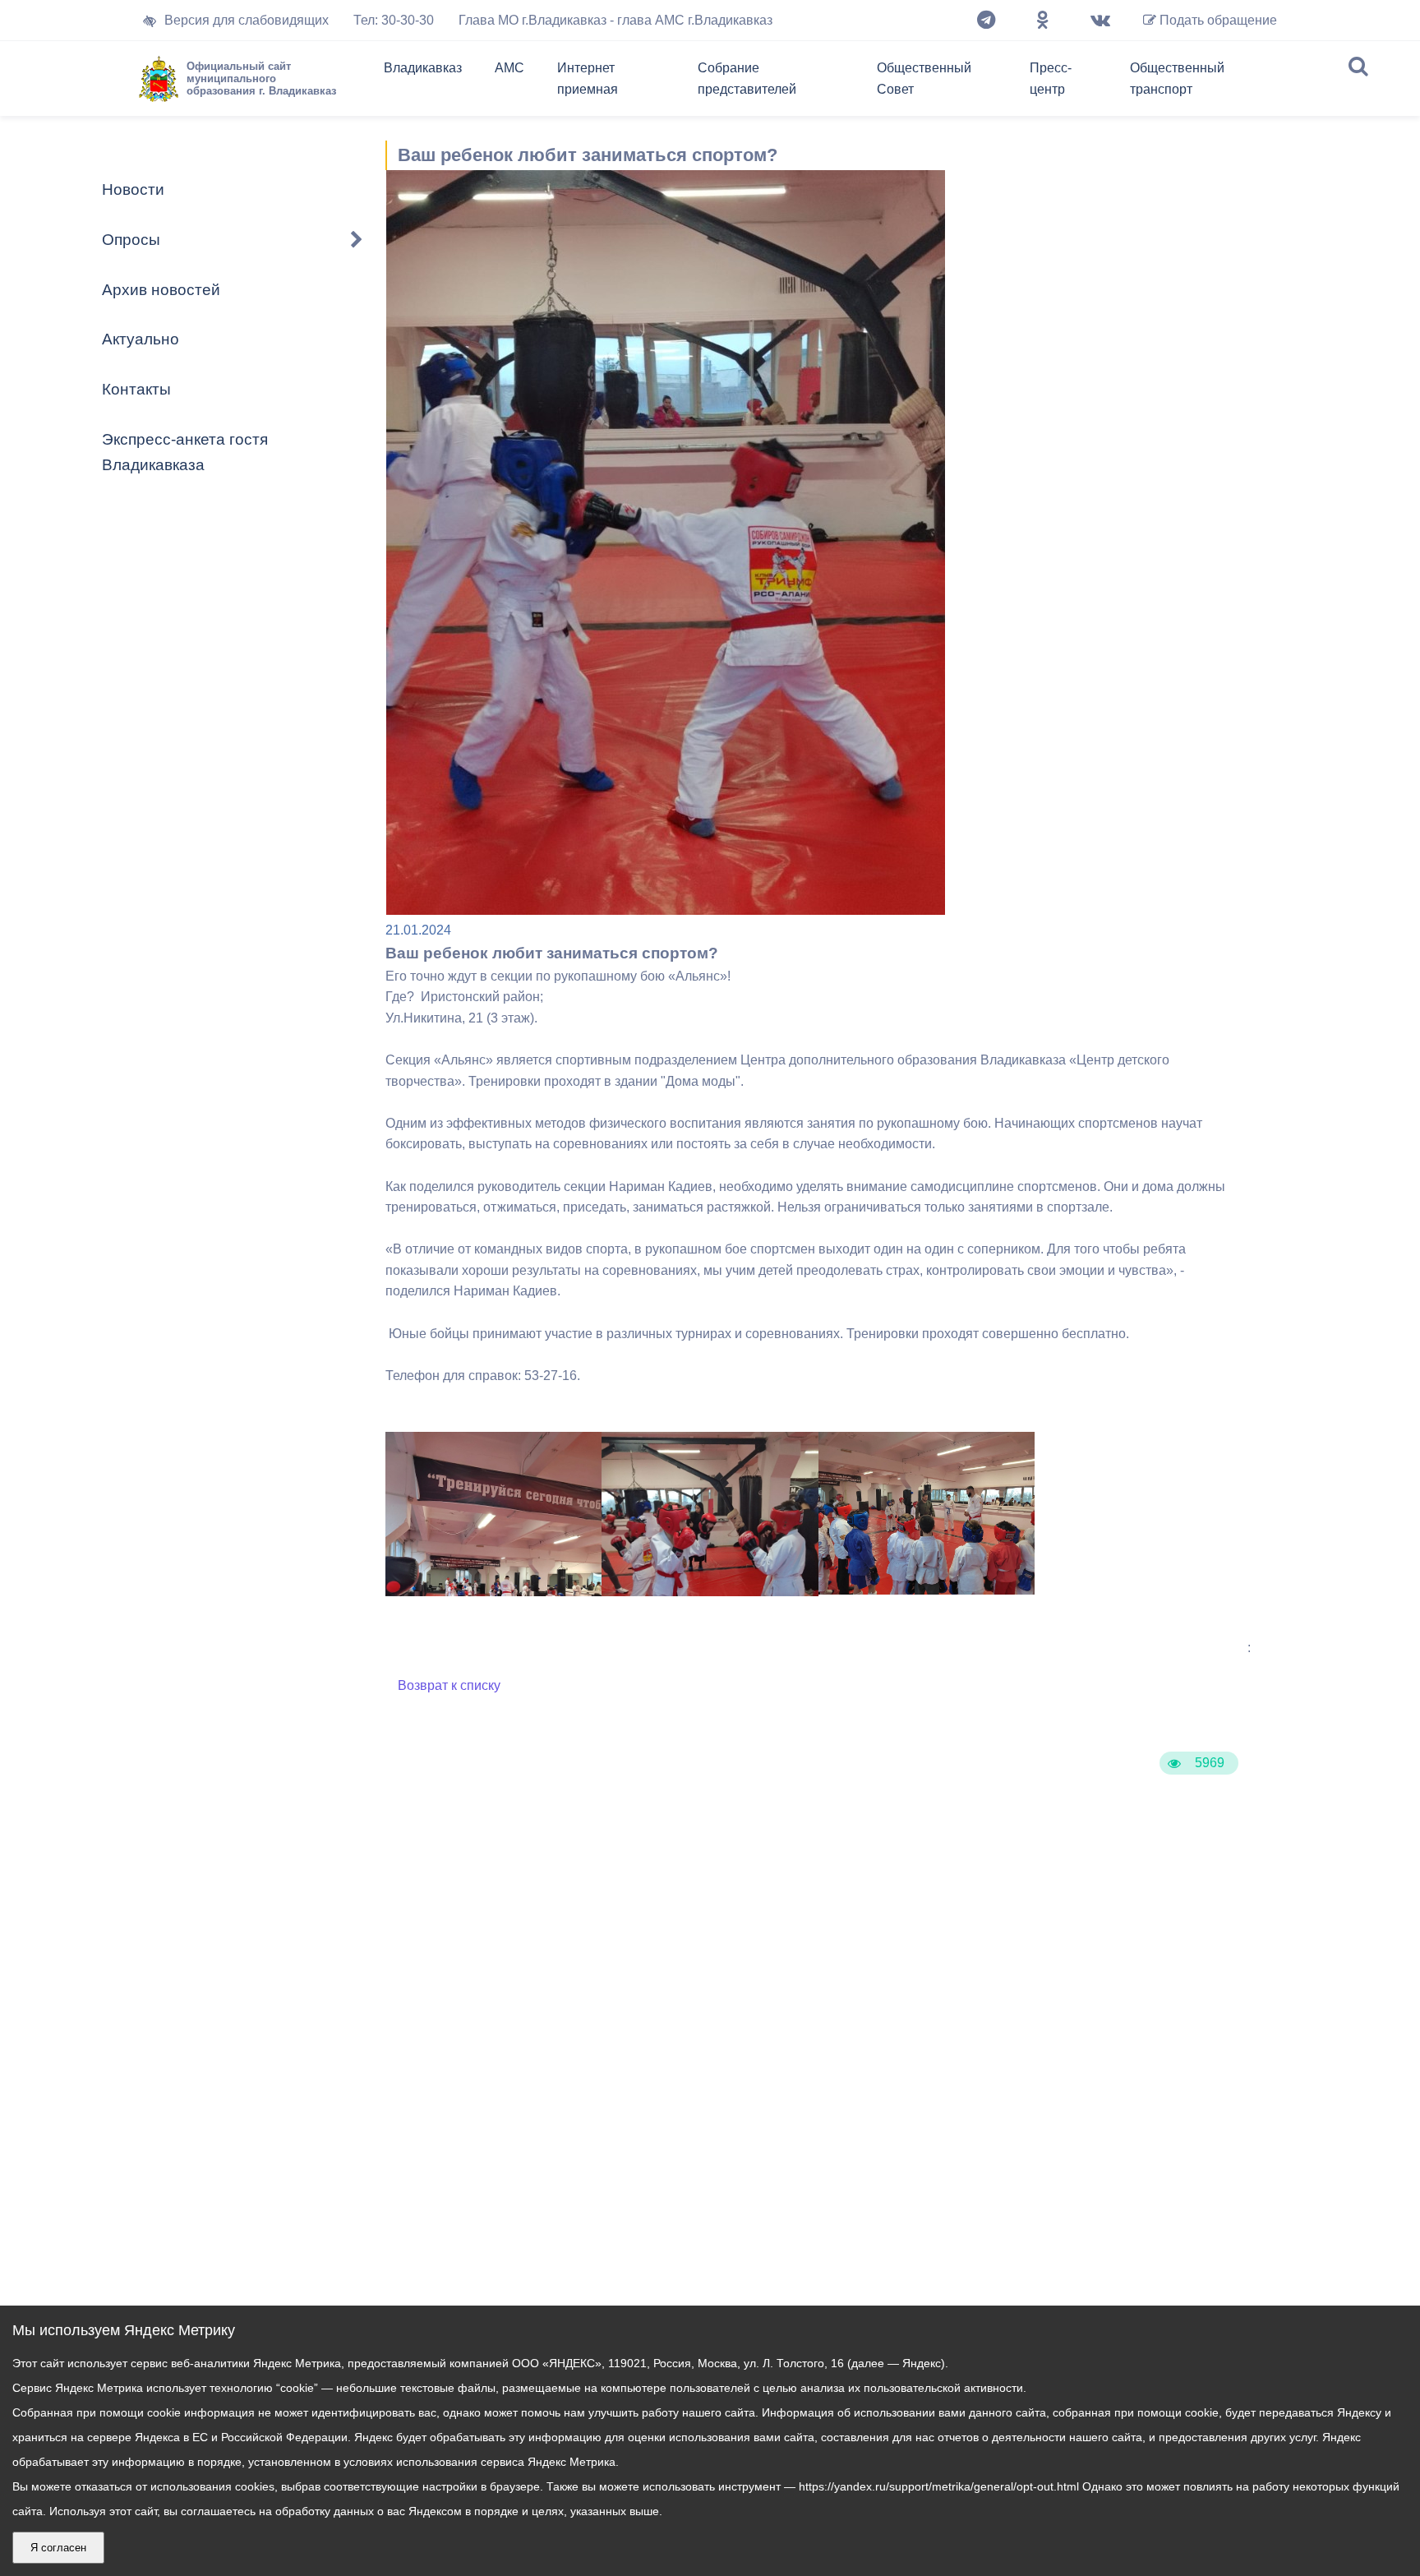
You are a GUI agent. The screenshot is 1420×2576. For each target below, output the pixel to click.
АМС (509, 68)
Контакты (136, 389)
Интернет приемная (588, 78)
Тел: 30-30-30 (394, 20)
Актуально (141, 339)
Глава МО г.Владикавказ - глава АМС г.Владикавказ (615, 20)
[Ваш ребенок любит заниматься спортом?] (927, 1590)
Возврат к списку (449, 1685)
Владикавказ (423, 68)
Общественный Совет (924, 78)
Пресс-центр (1051, 78)
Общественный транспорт (1177, 78)
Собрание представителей (747, 78)
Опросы (131, 240)
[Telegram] (986, 21)
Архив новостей (161, 290)
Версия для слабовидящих (247, 20)
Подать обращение (1217, 20)
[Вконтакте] (1100, 21)
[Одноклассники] (1043, 21)
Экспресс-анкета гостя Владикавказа (185, 452)
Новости (133, 189)
